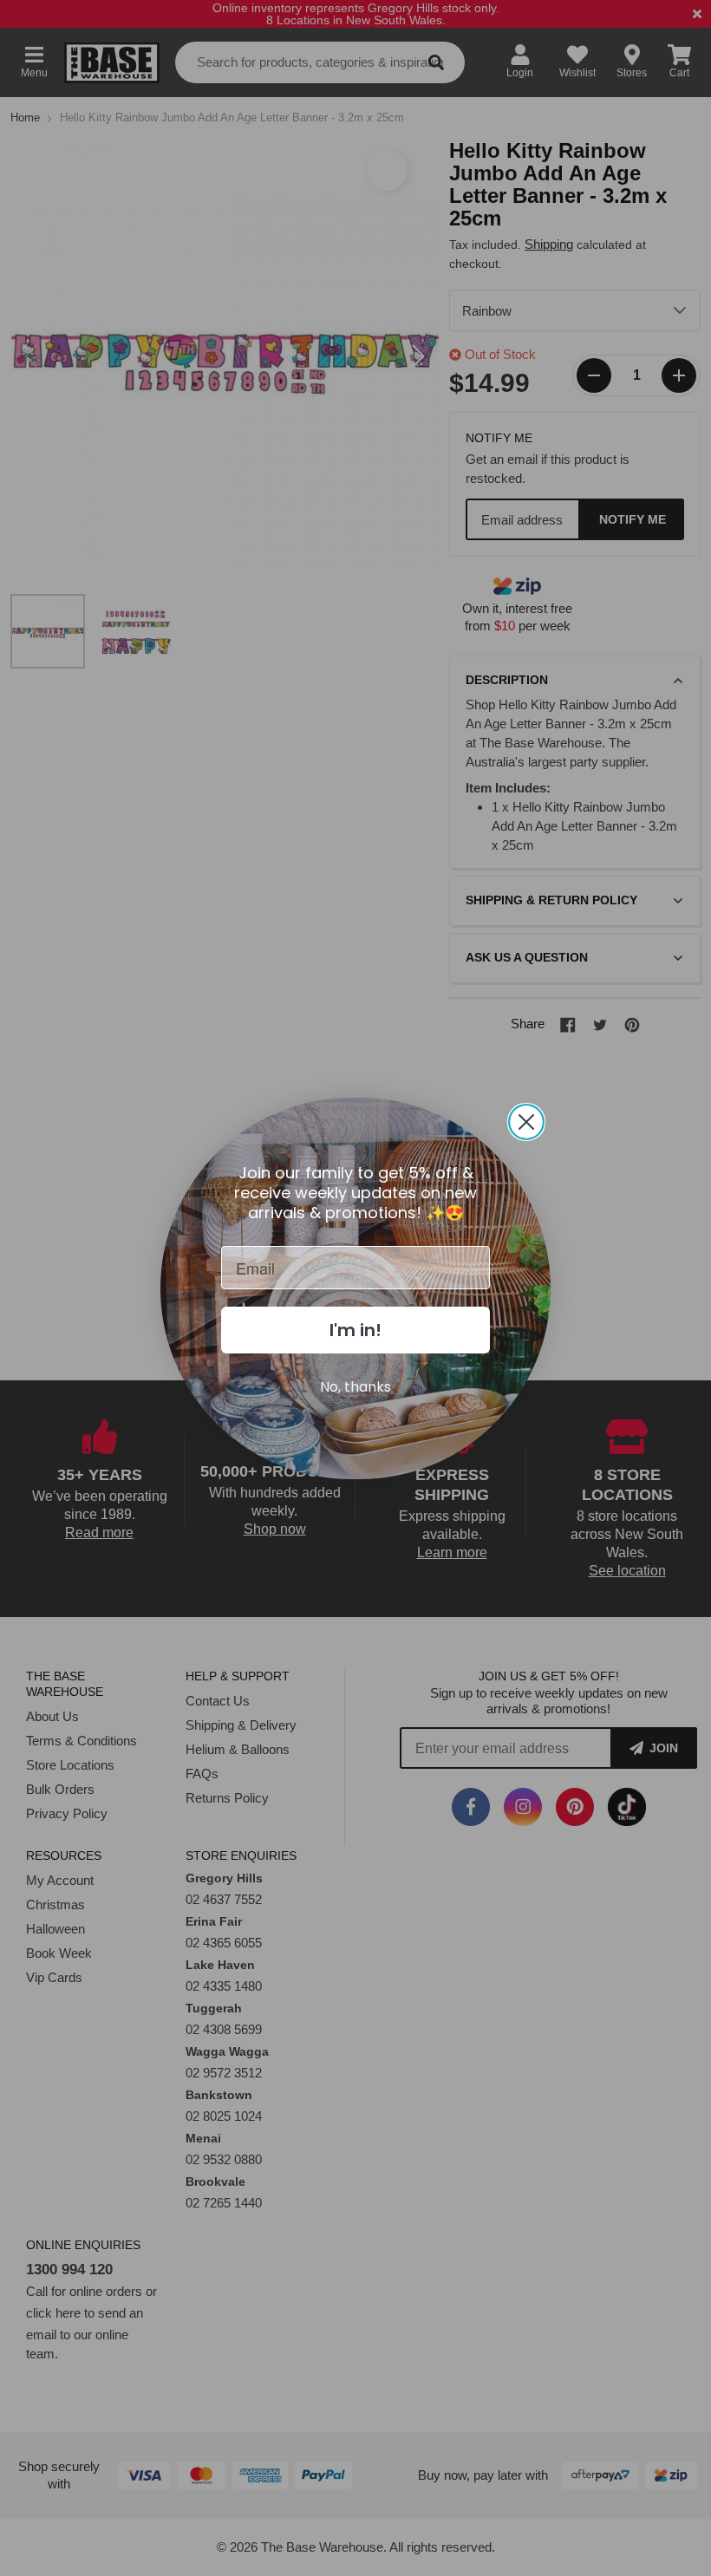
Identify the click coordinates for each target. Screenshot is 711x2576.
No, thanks (355, 1387)
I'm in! (355, 1330)
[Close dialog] (526, 1122)
